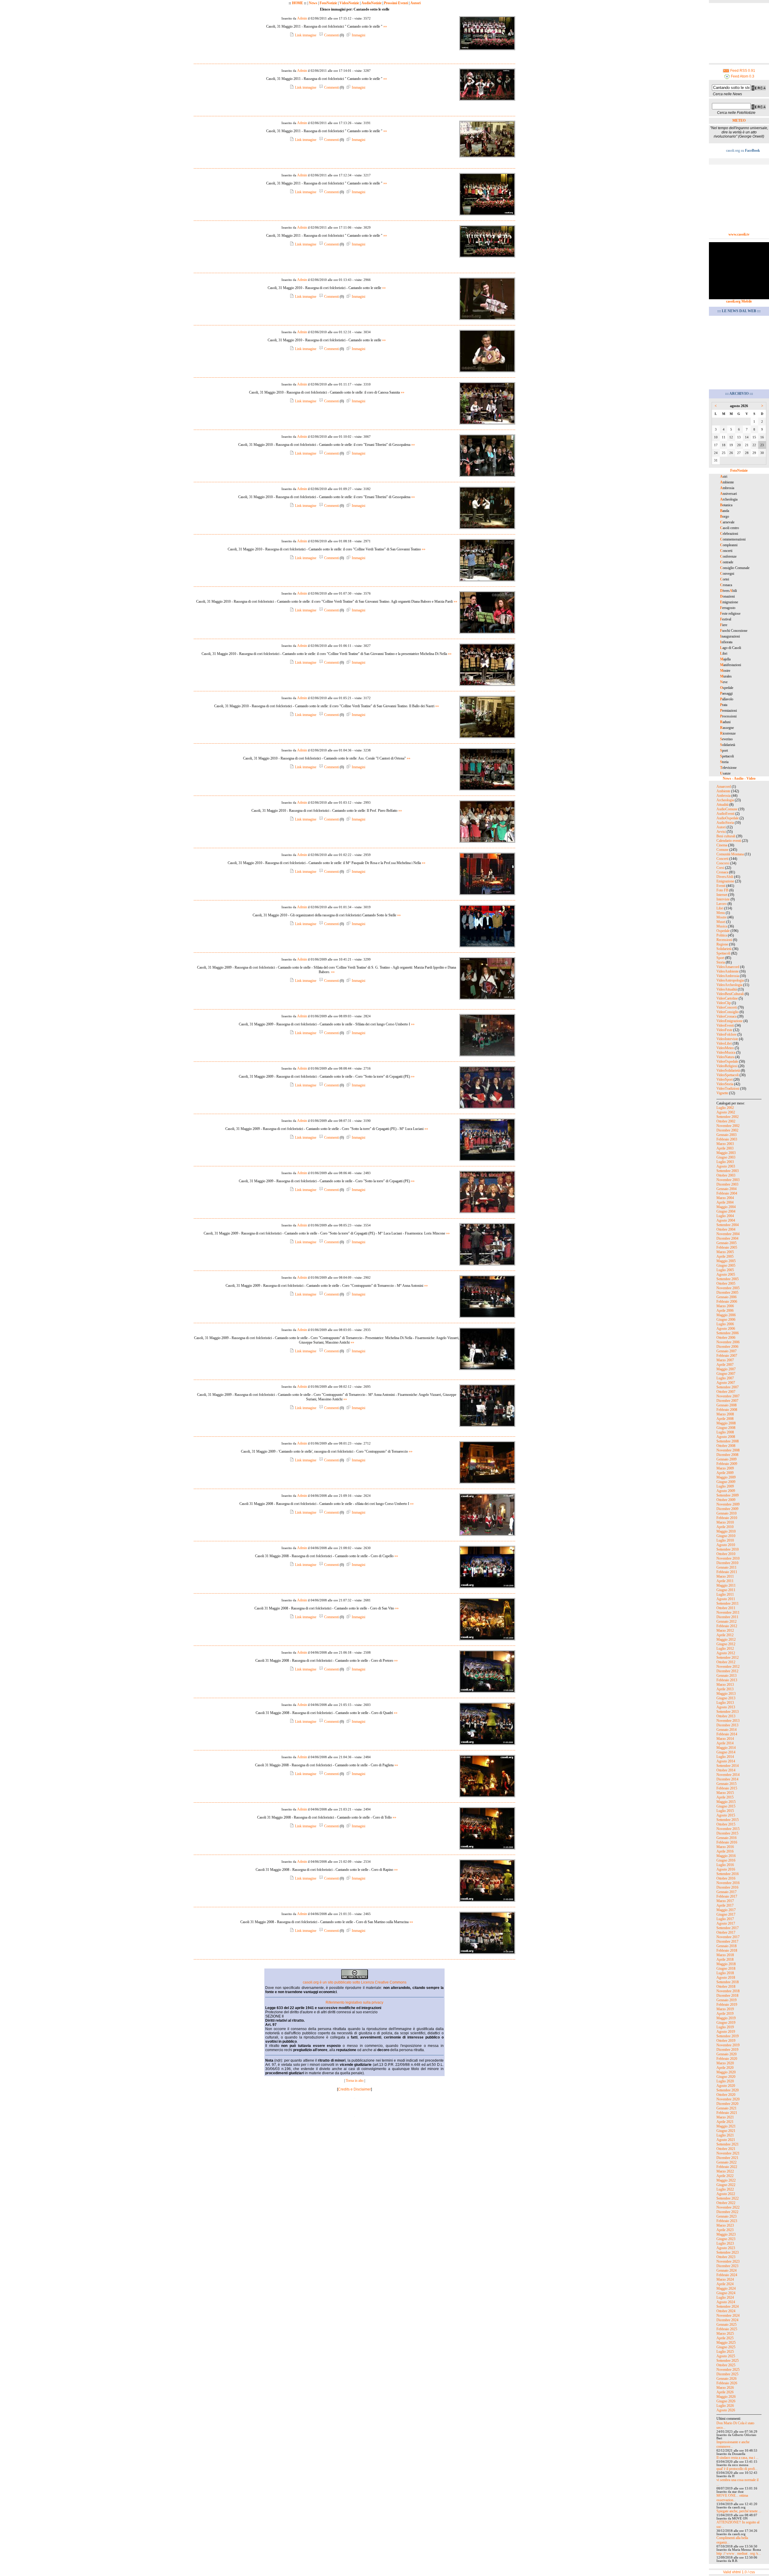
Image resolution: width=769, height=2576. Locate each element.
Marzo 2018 (725, 1955)
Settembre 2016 (728, 1874)
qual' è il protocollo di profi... (737, 2469)
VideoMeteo (725, 1048)
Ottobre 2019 (726, 2041)
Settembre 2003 (728, 1171)
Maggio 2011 (726, 1585)
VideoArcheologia (729, 985)
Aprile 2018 (725, 1959)
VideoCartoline (727, 998)
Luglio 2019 (725, 2027)
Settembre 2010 (728, 1549)
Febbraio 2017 (727, 1896)
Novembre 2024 (728, 2316)
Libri (720, 908)
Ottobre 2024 (726, 2311)
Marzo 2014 (725, 1739)
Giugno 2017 (726, 1914)
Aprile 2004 (725, 1202)
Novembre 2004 (728, 1234)
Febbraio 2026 (727, 2383)
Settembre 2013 (728, 1712)
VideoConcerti (727, 1007)
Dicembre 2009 (727, 1509)
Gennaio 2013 (726, 1676)
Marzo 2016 (725, 1847)
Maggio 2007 (726, 1369)
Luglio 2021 (725, 2135)
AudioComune (727, 809)
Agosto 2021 (726, 2140)
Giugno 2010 (726, 1536)
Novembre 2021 (728, 2153)
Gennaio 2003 (726, 1135)
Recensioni (724, 940)
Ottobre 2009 (726, 1500)
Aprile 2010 (725, 1527)
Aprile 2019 (725, 2014)
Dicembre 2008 (727, 1455)
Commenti (331, 35)
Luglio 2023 (725, 2243)
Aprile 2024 (725, 2284)
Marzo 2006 (725, 1306)
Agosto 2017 (726, 1923)
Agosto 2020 (726, 2086)
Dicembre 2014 (727, 1779)
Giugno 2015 (726, 1806)
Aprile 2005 (725, 1256)
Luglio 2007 (725, 1378)
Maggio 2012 (726, 1640)
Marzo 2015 (725, 1793)
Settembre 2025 (728, 2361)
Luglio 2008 (725, 1432)
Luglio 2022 (725, 2189)
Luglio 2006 (725, 1324)
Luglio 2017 (725, 1919)
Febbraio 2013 (727, 1680)
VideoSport (725, 1079)
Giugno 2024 (726, 2293)
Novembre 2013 (728, 1721)
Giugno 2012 (726, 1644)
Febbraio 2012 (727, 1626)
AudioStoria (725, 823)
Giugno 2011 (726, 1590)
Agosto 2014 (726, 1761)
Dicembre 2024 (727, 2320)
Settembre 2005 (728, 1279)
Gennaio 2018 (726, 1946)
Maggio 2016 (726, 1856)
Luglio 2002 (725, 1108)
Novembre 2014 (728, 1775)
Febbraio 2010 (727, 1518)
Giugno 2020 (726, 2077)
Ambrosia (723, 796)
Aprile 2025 (725, 2338)
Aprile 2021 (725, 2122)
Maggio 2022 (726, 2180)
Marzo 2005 (725, 1252)
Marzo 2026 (725, 2388)
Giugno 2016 (726, 1860)
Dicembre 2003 (727, 1184)
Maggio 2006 (726, 1315)
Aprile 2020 (725, 2068)
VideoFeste (724, 1030)
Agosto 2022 (726, 2194)
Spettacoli (723, 953)
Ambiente (723, 791)
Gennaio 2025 (726, 2325)
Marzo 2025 (725, 2334)
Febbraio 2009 (727, 1464)
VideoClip (724, 1003)
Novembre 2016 (728, 1883)
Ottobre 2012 (726, 1662)
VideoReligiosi (727, 1066)
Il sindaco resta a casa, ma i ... (737, 2458)
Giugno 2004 (726, 1211)
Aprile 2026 (725, 2392)
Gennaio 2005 (726, 1243)
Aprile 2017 (725, 1905)
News (313, 3)
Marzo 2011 (725, 1576)
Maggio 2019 (726, 2018)
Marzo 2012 (725, 1631)
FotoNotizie (328, 3)
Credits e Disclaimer (354, 2089)
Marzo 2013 (725, 1685)
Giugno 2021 (726, 2131)
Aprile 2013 (725, 1689)
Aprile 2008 (725, 1419)
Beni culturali (726, 836)
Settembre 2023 (728, 2252)
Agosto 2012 (726, 1653)
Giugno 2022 (726, 2185)
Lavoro (722, 904)
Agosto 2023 (726, 2248)
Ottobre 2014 (726, 1770)
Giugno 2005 (726, 1265)
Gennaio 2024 (726, 2270)
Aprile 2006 (725, 1311)
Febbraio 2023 (727, 2221)
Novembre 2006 (728, 1342)
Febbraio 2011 (727, 1572)
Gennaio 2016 (726, 1838)
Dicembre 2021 (727, 2158)
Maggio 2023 (726, 2234)
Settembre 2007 (728, 1387)
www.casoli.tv (739, 234)
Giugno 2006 (726, 1320)
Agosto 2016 (726, 1869)
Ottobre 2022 (726, 2203)
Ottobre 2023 (726, 2257)
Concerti (722, 859)
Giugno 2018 (726, 1969)
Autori (415, 3)
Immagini (358, 35)
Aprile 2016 (725, 1851)
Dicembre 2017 (727, 1941)
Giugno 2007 (726, 1374)
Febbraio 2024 (727, 2275)
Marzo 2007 (725, 1360)
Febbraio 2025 (727, 2329)
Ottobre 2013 (726, 1716)
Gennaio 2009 (726, 1459)
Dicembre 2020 (727, 2104)
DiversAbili (725, 877)
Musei (721, 922)
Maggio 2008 (726, 1423)
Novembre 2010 (728, 1558)
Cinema (722, 845)
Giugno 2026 (726, 2401)
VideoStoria (725, 1084)
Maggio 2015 (726, 1802)
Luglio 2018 (725, 1973)
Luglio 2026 (725, 2406)
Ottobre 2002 (726, 1121)
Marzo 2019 (725, 2009)
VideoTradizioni (728, 1089)
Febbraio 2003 (727, 1139)
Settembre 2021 (728, 2144)
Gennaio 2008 (726, 1405)
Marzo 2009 (725, 1468)
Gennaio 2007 (726, 1351)
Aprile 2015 (725, 1797)
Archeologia (725, 800)
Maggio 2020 (726, 2072)
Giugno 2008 (726, 1428)
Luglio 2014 (725, 1757)
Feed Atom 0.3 (742, 76)
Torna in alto (355, 2081)
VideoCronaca (726, 1016)
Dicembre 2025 (727, 2374)
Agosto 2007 (726, 1383)
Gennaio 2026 (726, 2379)
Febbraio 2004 (727, 1193)
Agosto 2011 (726, 1599)
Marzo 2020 (725, 2063)
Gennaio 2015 (726, 1784)
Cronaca (722, 872)
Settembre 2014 (728, 1766)
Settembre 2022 (728, 2198)
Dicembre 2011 (727, 1617)
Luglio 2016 (725, 1865)
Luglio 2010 (725, 1540)
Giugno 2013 (726, 1698)
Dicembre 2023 (727, 2266)
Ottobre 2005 (726, 1283)
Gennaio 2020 (726, 2054)
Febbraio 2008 (727, 1410)
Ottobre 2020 (726, 2095)
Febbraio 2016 (727, 1842)
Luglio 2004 (725, 1216)
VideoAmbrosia (728, 976)
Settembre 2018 (728, 1982)
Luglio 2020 (725, 2081)
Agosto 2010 (726, 1545)
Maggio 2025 (726, 2343)
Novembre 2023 (728, 2261)
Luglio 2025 (725, 2352)
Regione (722, 944)
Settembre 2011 (728, 1603)
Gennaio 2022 (726, 2162)
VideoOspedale (727, 1061)
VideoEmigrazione (729, 1021)
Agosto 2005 (726, 1274)
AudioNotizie (371, 3)
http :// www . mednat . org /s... (739, 2553)
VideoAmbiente (728, 971)
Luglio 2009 (725, 1486)
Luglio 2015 (725, 1811)
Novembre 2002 (728, 1126)
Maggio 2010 (726, 1531)
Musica (722, 926)
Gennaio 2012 (726, 1621)
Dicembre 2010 (727, 1563)
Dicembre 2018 (727, 1996)
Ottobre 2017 (726, 1932)
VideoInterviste (727, 1039)
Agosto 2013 (726, 1707)
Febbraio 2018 (727, 1950)
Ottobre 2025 (726, 2365)
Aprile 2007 (725, 1365)
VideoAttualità (727, 989)
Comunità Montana (730, 854)
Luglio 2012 (725, 1649)
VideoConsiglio (728, 1012)
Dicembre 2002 (727, 1130)
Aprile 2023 (725, 2230)
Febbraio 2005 (727, 1247)
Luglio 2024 (725, 2297)
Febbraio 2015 (727, 1788)
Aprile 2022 (725, 2176)
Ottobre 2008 (726, 1446)
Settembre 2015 (728, 1820)
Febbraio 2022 (727, 2167)
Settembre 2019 (728, 2036)
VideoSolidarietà (728, 1070)
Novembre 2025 (728, 2370)
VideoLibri (724, 1043)
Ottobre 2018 (726, 1987)
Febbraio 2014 (727, 1734)
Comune (722, 850)
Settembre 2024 (728, 2307)
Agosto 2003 (726, 1166)
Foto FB (722, 890)
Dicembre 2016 (727, 1887)
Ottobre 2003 (726, 1175)
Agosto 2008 (726, 1437)
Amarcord (724, 787)
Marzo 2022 (725, 2171)
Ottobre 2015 (726, 1824)
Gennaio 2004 (726, 1189)
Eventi (721, 886)
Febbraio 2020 (727, 2059)
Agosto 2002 (726, 1112)
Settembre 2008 (728, 1441)
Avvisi (721, 832)
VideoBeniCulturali (730, 994)
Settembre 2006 (728, 1333)
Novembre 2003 (728, 1180)
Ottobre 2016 (726, 1878)
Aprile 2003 (725, 1148)
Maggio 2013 (726, 1694)
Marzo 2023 (725, 2225)
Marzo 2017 (725, 1901)
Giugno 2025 (726, 2347)
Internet (722, 895)
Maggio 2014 (726, 1748)
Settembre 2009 (728, 1495)
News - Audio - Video (739, 778)
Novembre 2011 (728, 1612)
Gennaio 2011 (726, 1567)
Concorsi (723, 863)
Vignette (722, 1093)
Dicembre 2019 (727, 2050)
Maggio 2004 (726, 1207)
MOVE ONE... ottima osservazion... (732, 2498)
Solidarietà (724, 949)
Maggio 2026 (726, 2397)
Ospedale (723, 931)
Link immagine (305, 35)
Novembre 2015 (728, 1829)
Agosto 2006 (726, 1329)
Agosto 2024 (726, 2302)
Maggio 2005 (726, 1261)
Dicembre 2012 (727, 1671)
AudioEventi (725, 814)
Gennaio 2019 (726, 2000)
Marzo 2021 (725, 2117)
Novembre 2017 (728, 1937)
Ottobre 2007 (726, 1392)
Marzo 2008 (725, 1414)
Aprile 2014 (725, 1743)
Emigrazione (725, 881)
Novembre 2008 (728, 1450)
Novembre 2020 (728, 2099)
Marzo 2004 (725, 1198)
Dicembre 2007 (727, 1401)
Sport (720, 958)
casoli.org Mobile (739, 301)
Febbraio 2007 (727, 1356)
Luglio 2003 (725, 1162)
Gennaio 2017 (726, 1892)
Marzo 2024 (725, 2279)
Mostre (722, 917)
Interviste (723, 899)
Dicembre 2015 (727, 1833)
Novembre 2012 (728, 1667)
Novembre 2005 (728, 1288)
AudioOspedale (728, 818)
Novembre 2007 (728, 1396)
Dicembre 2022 (727, 2212)
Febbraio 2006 (727, 1302)
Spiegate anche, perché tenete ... (739, 2511)
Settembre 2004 (728, 1225)
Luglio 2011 (725, 1594)
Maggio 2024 (726, 2288)
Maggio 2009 (726, 1477)
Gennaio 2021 (726, 2108)
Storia (721, 962)
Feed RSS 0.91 (742, 71)
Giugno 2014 (726, 1752)
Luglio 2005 (725, 1270)
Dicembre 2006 (727, 1347)
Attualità (722, 805)
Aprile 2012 (725, 1635)
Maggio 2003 (726, 1153)
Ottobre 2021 (726, 2149)
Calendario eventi (729, 841)
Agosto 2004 (726, 1220)
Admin (302, 18)
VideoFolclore (726, 1034)
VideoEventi (725, 1025)
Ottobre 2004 (726, 1229)
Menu (721, 913)
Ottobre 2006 (726, 1338)
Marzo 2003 (725, 1144)
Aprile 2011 (725, 1581)
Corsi (720, 868)
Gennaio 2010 (726, 1513)
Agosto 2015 (726, 1815)
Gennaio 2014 (726, 1730)
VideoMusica (726, 1052)
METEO (739, 120)
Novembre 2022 (728, 2207)
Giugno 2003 (726, 1157)
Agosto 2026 (726, 2410)
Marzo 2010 (725, 1522)
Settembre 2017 (728, 1928)
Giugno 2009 (726, 1482)
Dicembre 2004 (727, 1238)
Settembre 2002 (728, 1117)
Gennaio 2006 (726, 1297)
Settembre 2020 (728, 2090)
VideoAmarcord (728, 967)
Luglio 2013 (725, 1703)
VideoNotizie (349, 3)
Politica (722, 935)
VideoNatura (725, 1057)
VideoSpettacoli (728, 1075)
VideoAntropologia (730, 980)
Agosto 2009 (726, 1491)
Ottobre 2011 (726, 1608)
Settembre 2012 (728, 1658)
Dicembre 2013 (727, 1725)
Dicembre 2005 (727, 1293)
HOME (298, 3)
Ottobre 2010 (726, 1554)
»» (385, 26)
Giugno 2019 (726, 2023)
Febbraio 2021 (727, 2113)
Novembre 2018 (728, 1991)
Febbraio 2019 (727, 2005)
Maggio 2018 (726, 1964)
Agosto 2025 (726, 2356)
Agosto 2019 (726, 2032)
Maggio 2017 (726, 1910)
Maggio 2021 (726, 2126)
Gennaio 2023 (726, 2216)
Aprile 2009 (725, 1473)
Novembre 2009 (728, 1504)
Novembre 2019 (728, 2045)
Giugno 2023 (726, 2239)
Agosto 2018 (726, 1978)
